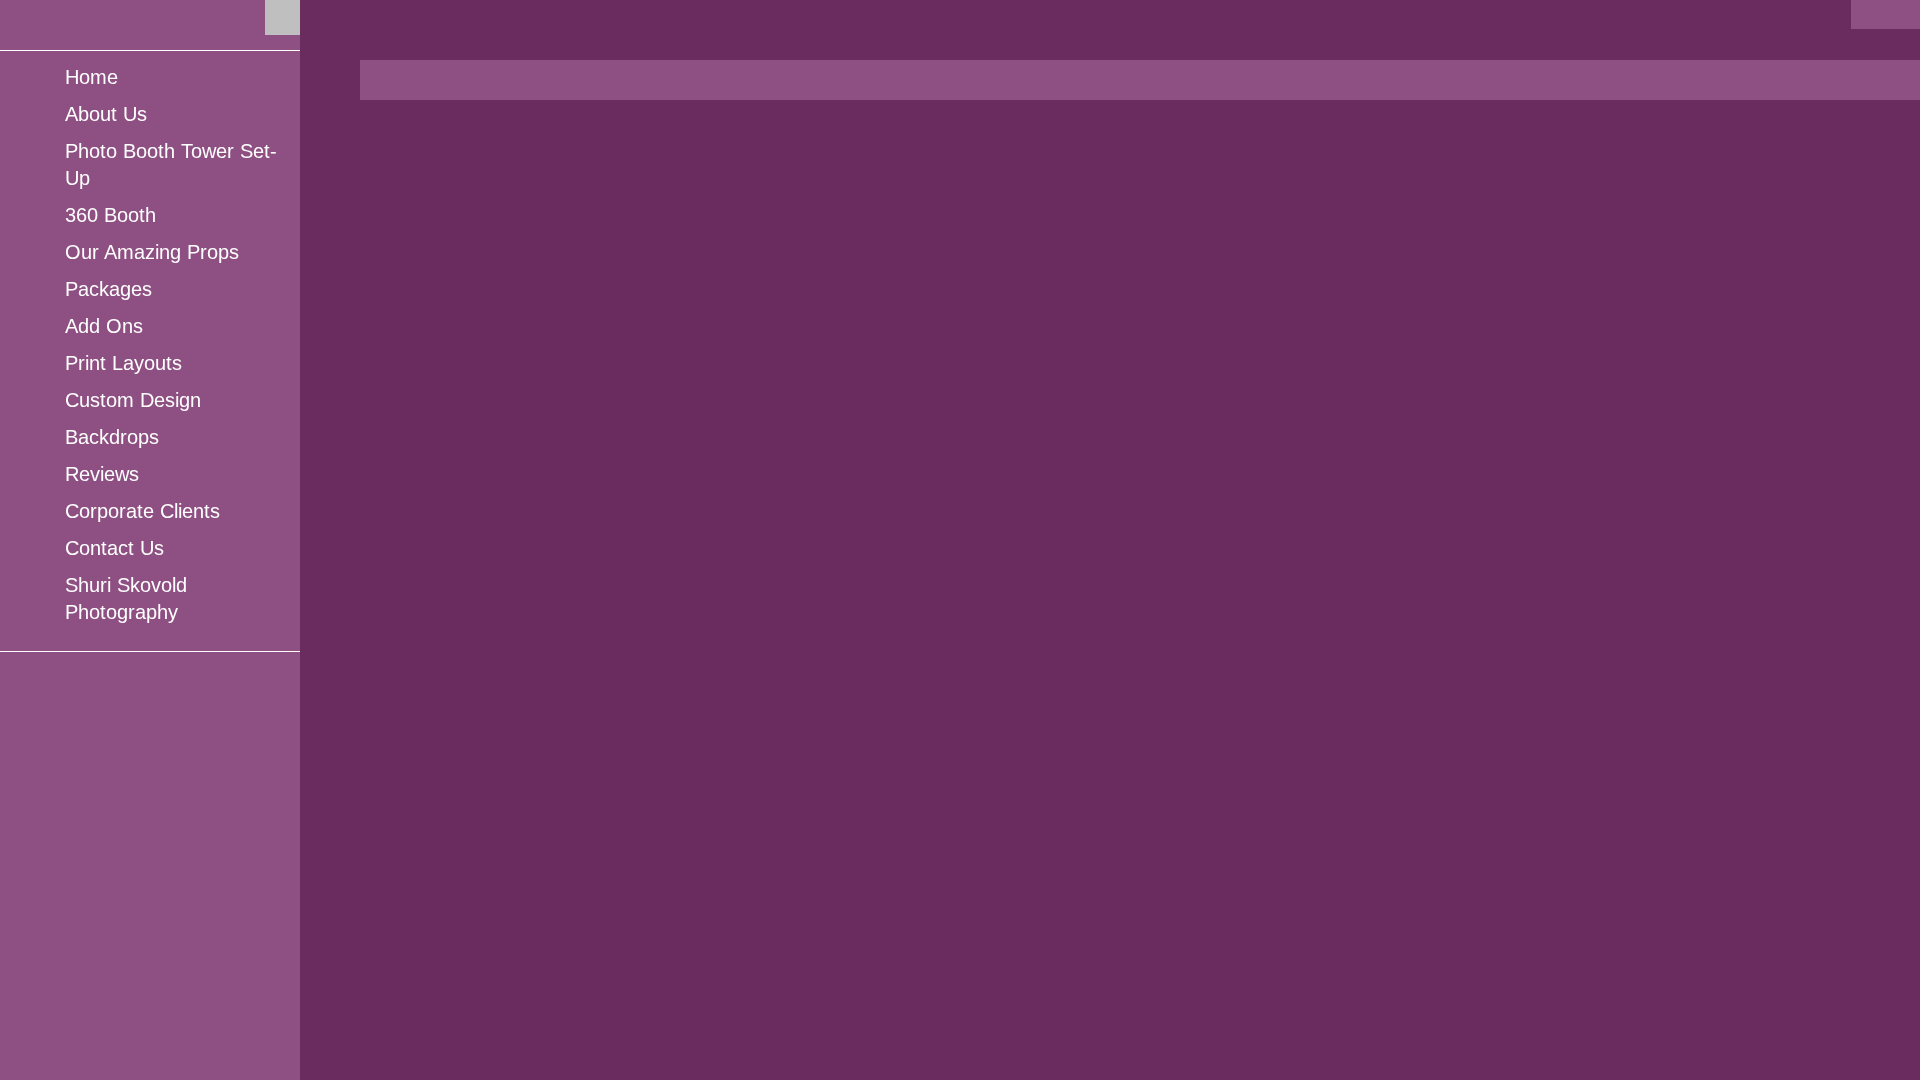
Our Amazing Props (152, 252)
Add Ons (104, 326)
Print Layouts (123, 363)
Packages (108, 289)
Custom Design (133, 400)
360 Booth (110, 215)
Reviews (102, 474)
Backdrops (112, 437)
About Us (106, 114)
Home (91, 77)
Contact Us (114, 548)
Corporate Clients (142, 511)
